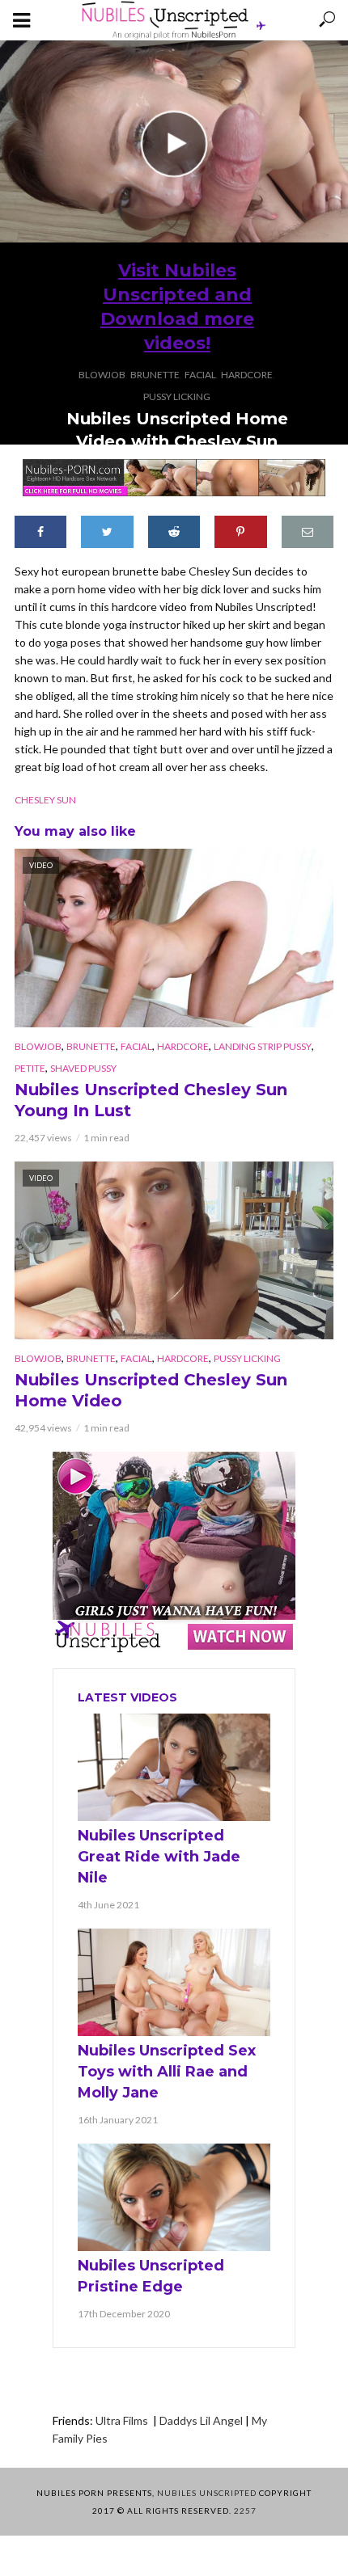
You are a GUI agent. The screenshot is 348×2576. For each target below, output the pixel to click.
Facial (200, 375)
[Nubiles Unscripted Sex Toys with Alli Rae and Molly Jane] (174, 1982)
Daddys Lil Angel (201, 2420)
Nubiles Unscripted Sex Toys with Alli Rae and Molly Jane (167, 2072)
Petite (30, 1068)
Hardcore (247, 375)
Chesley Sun (45, 800)
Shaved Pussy (83, 1068)
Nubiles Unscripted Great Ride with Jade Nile (159, 1857)
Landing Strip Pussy (263, 1046)
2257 (245, 2511)
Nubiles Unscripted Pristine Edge (151, 2276)
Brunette (155, 375)
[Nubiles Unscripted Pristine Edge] (174, 2197)
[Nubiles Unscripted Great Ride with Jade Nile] (174, 1767)
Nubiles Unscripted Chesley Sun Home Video (151, 1390)
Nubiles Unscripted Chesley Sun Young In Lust (151, 1100)
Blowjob (102, 375)
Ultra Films (123, 2420)
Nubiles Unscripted (207, 2493)
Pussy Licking (177, 396)
